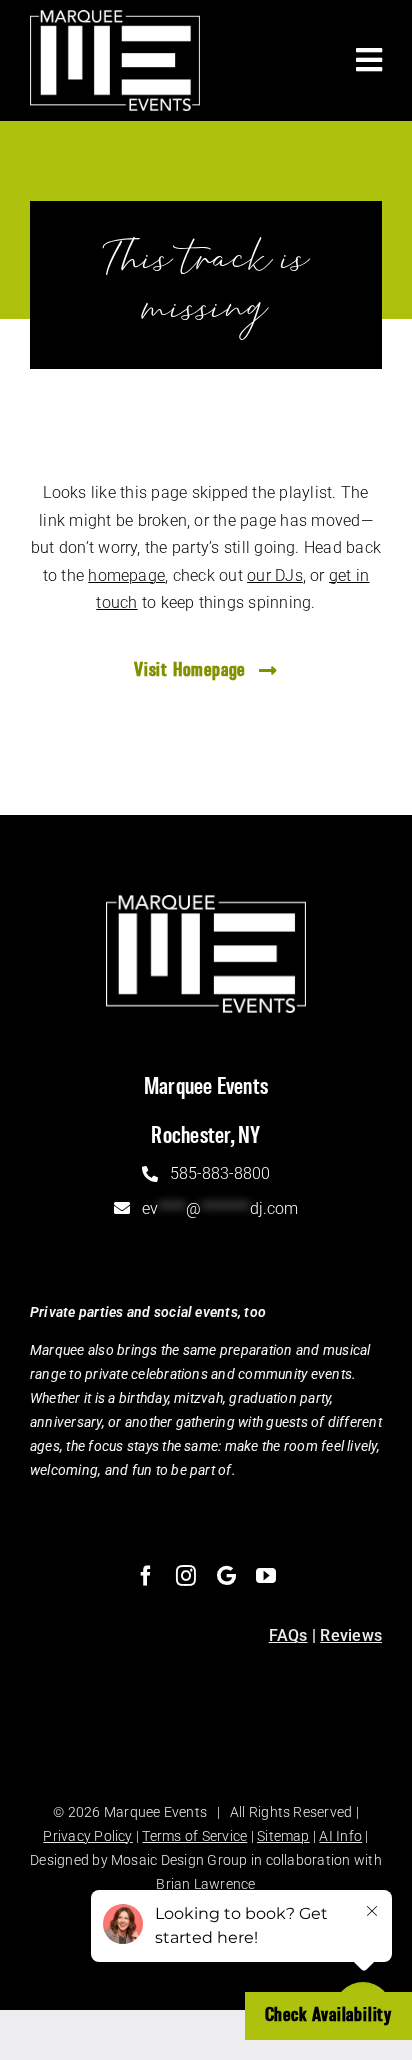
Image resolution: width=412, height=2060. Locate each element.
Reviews (351, 1635)
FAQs (288, 1635)
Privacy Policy (87, 1836)
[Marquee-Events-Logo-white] (115, 17)
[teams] (226, 1576)
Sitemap (283, 1836)
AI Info (340, 1836)
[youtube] (266, 1576)
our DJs (275, 575)
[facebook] (146, 1576)
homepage (126, 575)
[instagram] (186, 1576)
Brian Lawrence (205, 1884)
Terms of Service (194, 1836)
